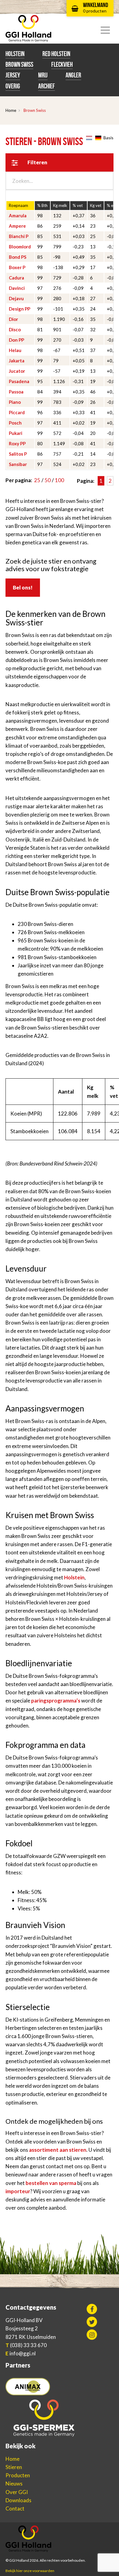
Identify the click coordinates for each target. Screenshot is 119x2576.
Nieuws (14, 2483)
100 (60, 480)
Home (11, 110)
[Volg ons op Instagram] (92, 2335)
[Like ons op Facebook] (92, 2309)
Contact (15, 2508)
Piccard (17, 412)
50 (48, 480)
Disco (15, 329)
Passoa (16, 392)
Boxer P (17, 267)
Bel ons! (23, 587)
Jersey (13, 75)
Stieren (14, 2467)
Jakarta (17, 361)
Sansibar (18, 464)
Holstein (15, 54)
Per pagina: (19, 480)
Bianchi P (19, 236)
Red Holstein (56, 54)
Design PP (20, 309)
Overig (13, 86)
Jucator (17, 371)
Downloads (18, 2500)
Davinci (17, 288)
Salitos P (18, 454)
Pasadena (19, 381)
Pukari (16, 433)
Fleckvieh (62, 64)
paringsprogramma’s (56, 1701)
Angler (73, 75)
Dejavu (16, 298)
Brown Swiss (19, 64)
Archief (47, 86)
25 (37, 480)
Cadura (16, 278)
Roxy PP (17, 443)
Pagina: (86, 481)
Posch (15, 423)
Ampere (17, 226)
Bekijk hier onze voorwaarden (30, 2571)
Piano (15, 402)
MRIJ (43, 75)
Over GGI (17, 2492)
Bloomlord (20, 247)
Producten (18, 2475)
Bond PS (18, 257)
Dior (13, 319)
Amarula (18, 215)
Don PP (16, 340)
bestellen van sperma (51, 2183)
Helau (15, 350)
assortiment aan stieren (58, 2150)
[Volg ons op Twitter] (92, 2322)
